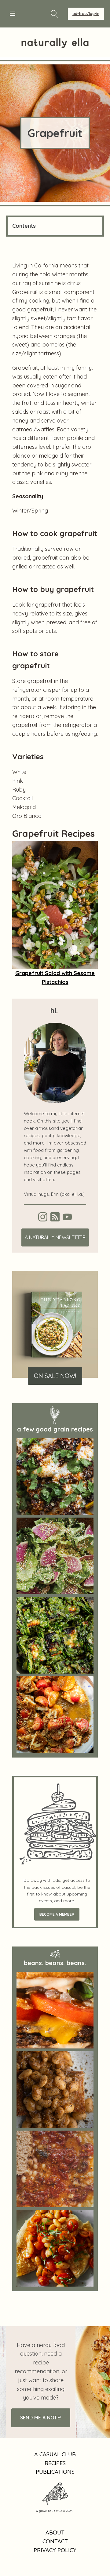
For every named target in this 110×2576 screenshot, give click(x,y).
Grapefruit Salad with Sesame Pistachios (55, 978)
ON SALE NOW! (55, 1376)
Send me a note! (41, 2418)
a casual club (55, 2454)
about (55, 2532)
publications (55, 2472)
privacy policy (55, 2550)
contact (55, 2541)
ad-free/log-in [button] (86, 14)
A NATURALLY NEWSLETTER (55, 1237)
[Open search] (55, 14)
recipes (55, 2463)
